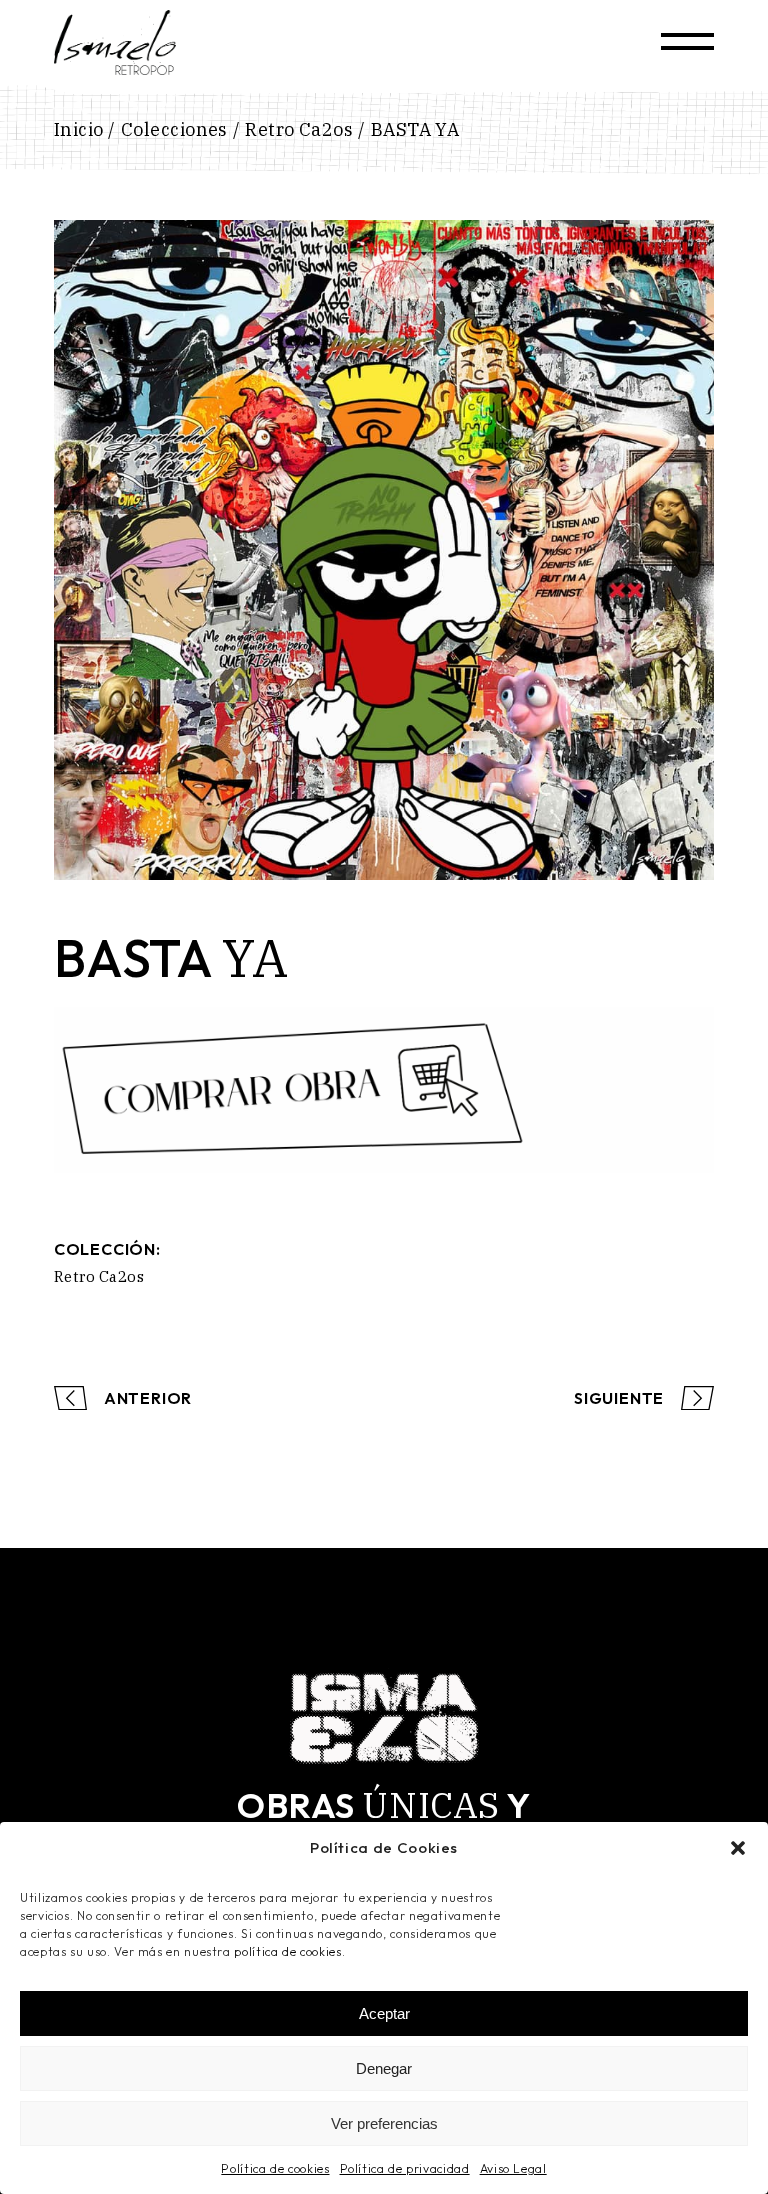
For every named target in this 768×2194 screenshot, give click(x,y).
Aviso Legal (513, 2168)
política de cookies (287, 1951)
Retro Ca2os (99, 1276)
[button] (738, 1848)
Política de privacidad (405, 2168)
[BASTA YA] (384, 550)
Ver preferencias (384, 2123)
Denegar (384, 2068)
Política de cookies (275, 2168)
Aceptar (384, 2013)
